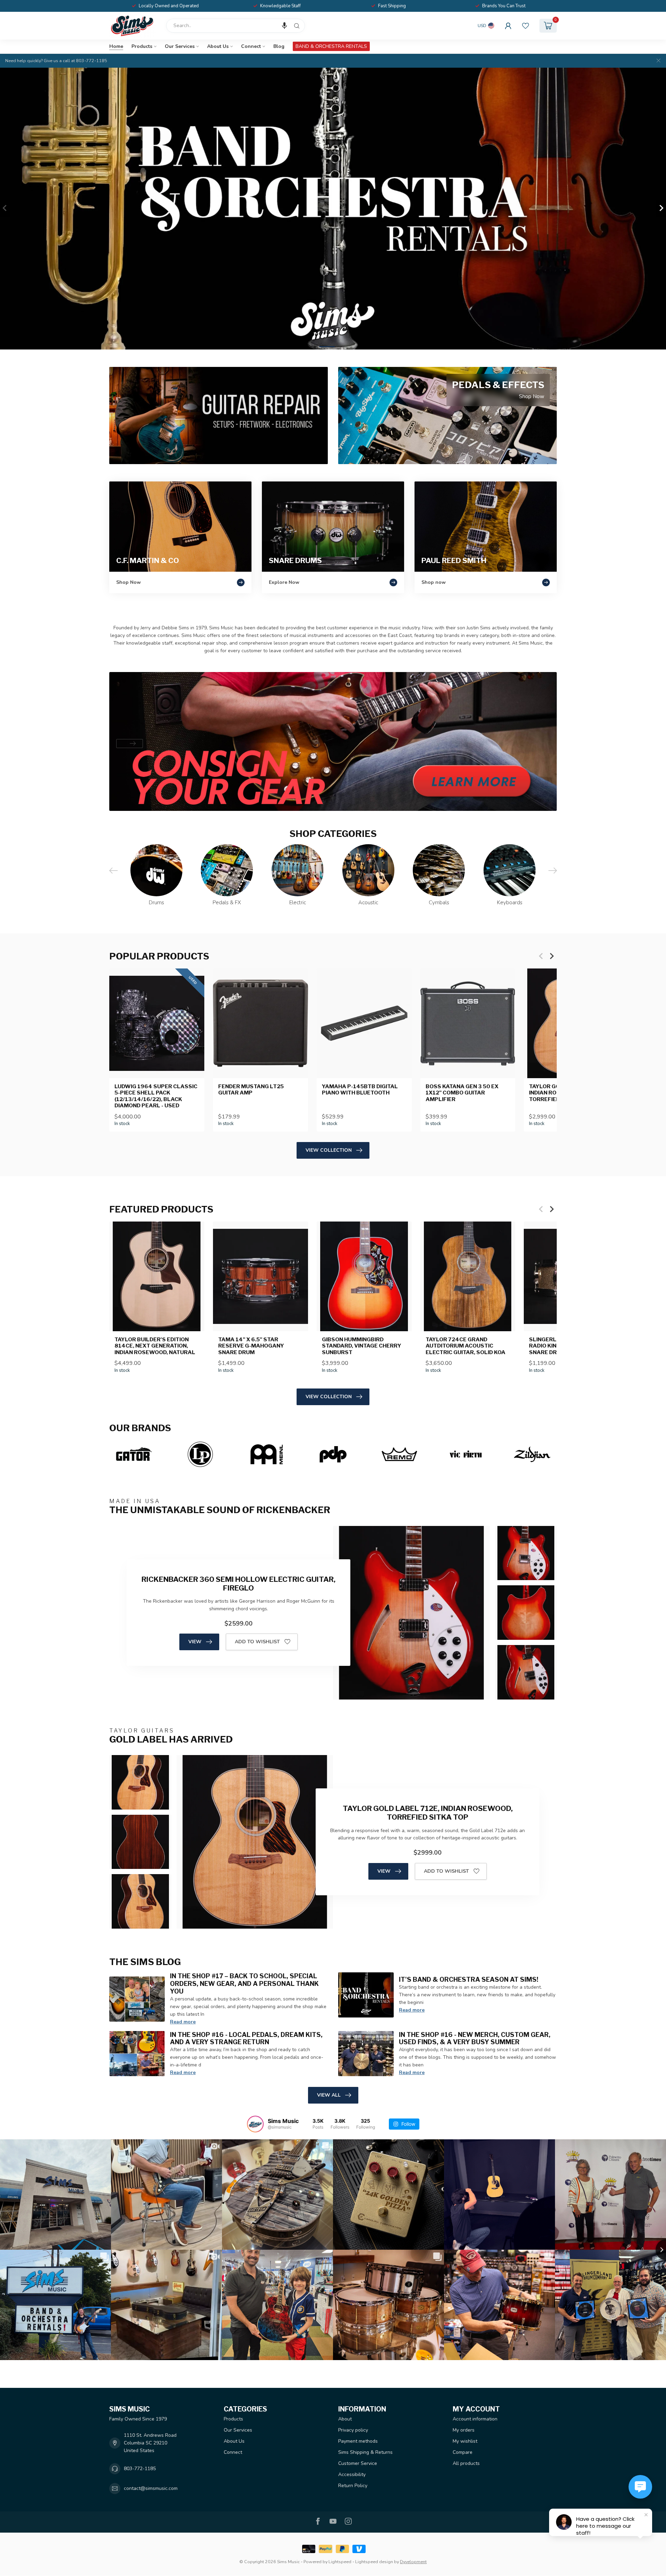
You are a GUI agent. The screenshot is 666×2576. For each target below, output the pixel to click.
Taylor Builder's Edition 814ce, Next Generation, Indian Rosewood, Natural (155, 1346)
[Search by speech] (284, 26)
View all (329, 2095)
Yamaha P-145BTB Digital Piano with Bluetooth (360, 1090)
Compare (463, 2452)
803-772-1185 (140, 2469)
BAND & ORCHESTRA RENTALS (331, 46)
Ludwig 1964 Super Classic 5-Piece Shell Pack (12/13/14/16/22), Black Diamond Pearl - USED (156, 1096)
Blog (279, 46)
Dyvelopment (413, 2562)
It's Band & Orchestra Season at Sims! (469, 1979)
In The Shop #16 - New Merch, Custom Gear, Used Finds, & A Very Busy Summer (475, 2038)
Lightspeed (340, 2562)
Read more (183, 2022)
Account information (475, 2419)
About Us (218, 46)
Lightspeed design (374, 2562)
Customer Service (358, 2463)
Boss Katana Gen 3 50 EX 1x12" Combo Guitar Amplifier (462, 1093)
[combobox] (236, 26)
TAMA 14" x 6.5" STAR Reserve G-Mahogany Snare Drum (251, 1346)
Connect (251, 46)
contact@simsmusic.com (151, 2488)
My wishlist (465, 2441)
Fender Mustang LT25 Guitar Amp (251, 1090)
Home (116, 46)
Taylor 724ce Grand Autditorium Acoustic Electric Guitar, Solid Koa (466, 1346)
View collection (329, 1150)
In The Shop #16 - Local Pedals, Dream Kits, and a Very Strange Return (246, 2038)
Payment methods (358, 2441)
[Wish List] (526, 26)
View (195, 1642)
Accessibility (352, 2474)
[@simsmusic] (255, 2124)
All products (466, 2463)
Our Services (180, 46)
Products (142, 46)
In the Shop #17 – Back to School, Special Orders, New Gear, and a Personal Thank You (244, 1983)
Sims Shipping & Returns (365, 2452)
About (345, 2419)
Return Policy (353, 2486)
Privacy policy (353, 2430)
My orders (464, 2430)
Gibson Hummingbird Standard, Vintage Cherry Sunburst (362, 1346)
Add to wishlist (257, 1642)
